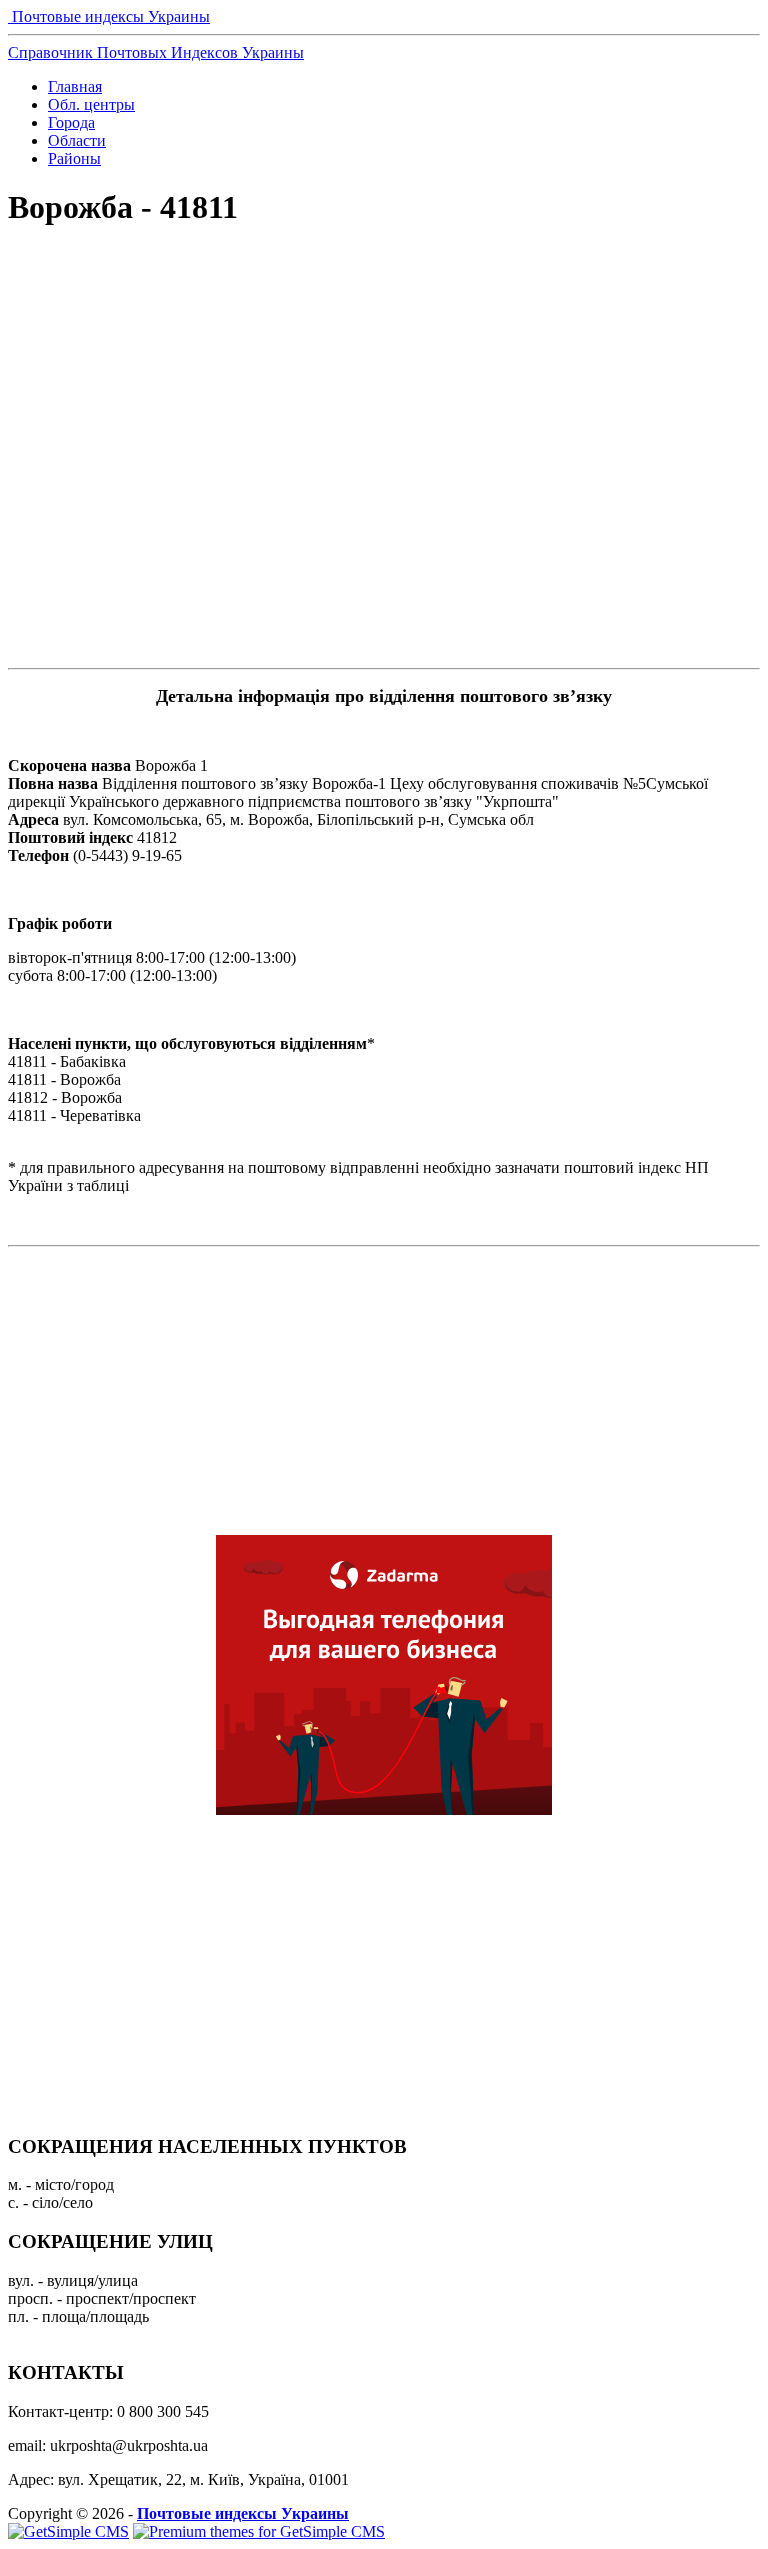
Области (77, 140)
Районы (74, 158)
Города (71, 122)
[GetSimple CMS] (68, 2531)
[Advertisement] (384, 316)
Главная (75, 86)
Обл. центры (91, 104)
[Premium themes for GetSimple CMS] (259, 2531)
